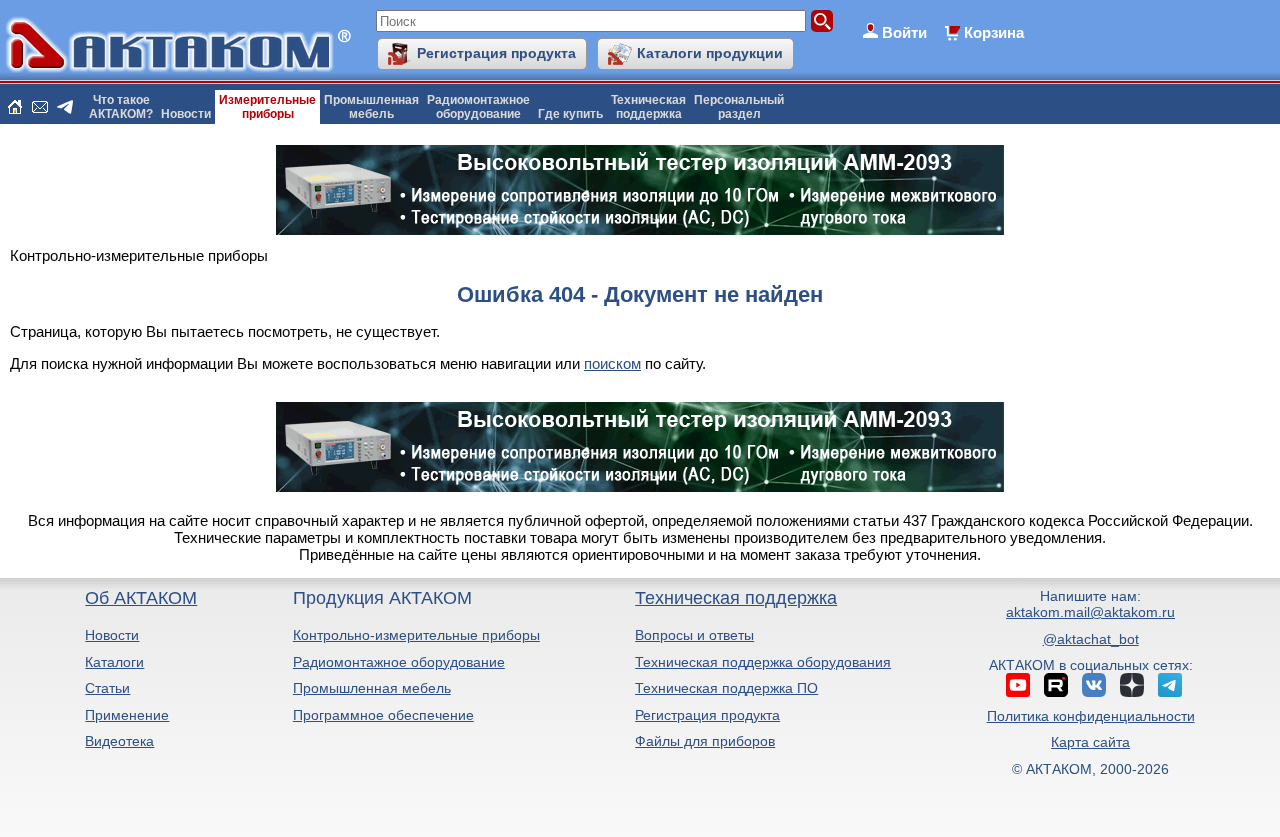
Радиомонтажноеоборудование (478, 107)
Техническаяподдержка (648, 107)
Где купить (570, 114)
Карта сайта (1090, 742)
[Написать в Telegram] (65, 107)
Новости (186, 114)
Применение (127, 715)
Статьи (107, 688)
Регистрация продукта (496, 53)
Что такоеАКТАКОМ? (121, 107)
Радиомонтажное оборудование (399, 662)
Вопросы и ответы (694, 635)
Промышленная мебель (372, 688)
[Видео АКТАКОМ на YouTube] (1018, 685)
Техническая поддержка (736, 598)
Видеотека (119, 741)
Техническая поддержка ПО (726, 688)
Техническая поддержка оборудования (763, 662)
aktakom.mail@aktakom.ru (1090, 612)
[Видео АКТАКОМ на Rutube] (1056, 685)
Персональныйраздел (739, 107)
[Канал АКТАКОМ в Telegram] (1170, 685)
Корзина (994, 32)
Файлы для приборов (705, 741)
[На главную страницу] (15, 107)
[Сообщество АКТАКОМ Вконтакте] (1094, 685)
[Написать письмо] (40, 107)
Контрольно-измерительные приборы (416, 635)
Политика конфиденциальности (1091, 716)
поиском (612, 363)
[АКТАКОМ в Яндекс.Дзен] (1132, 685)
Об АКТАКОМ (141, 598)
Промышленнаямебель (371, 107)
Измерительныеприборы (267, 107)
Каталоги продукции (710, 53)
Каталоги (114, 662)
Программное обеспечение (383, 715)
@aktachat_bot (1091, 639)
